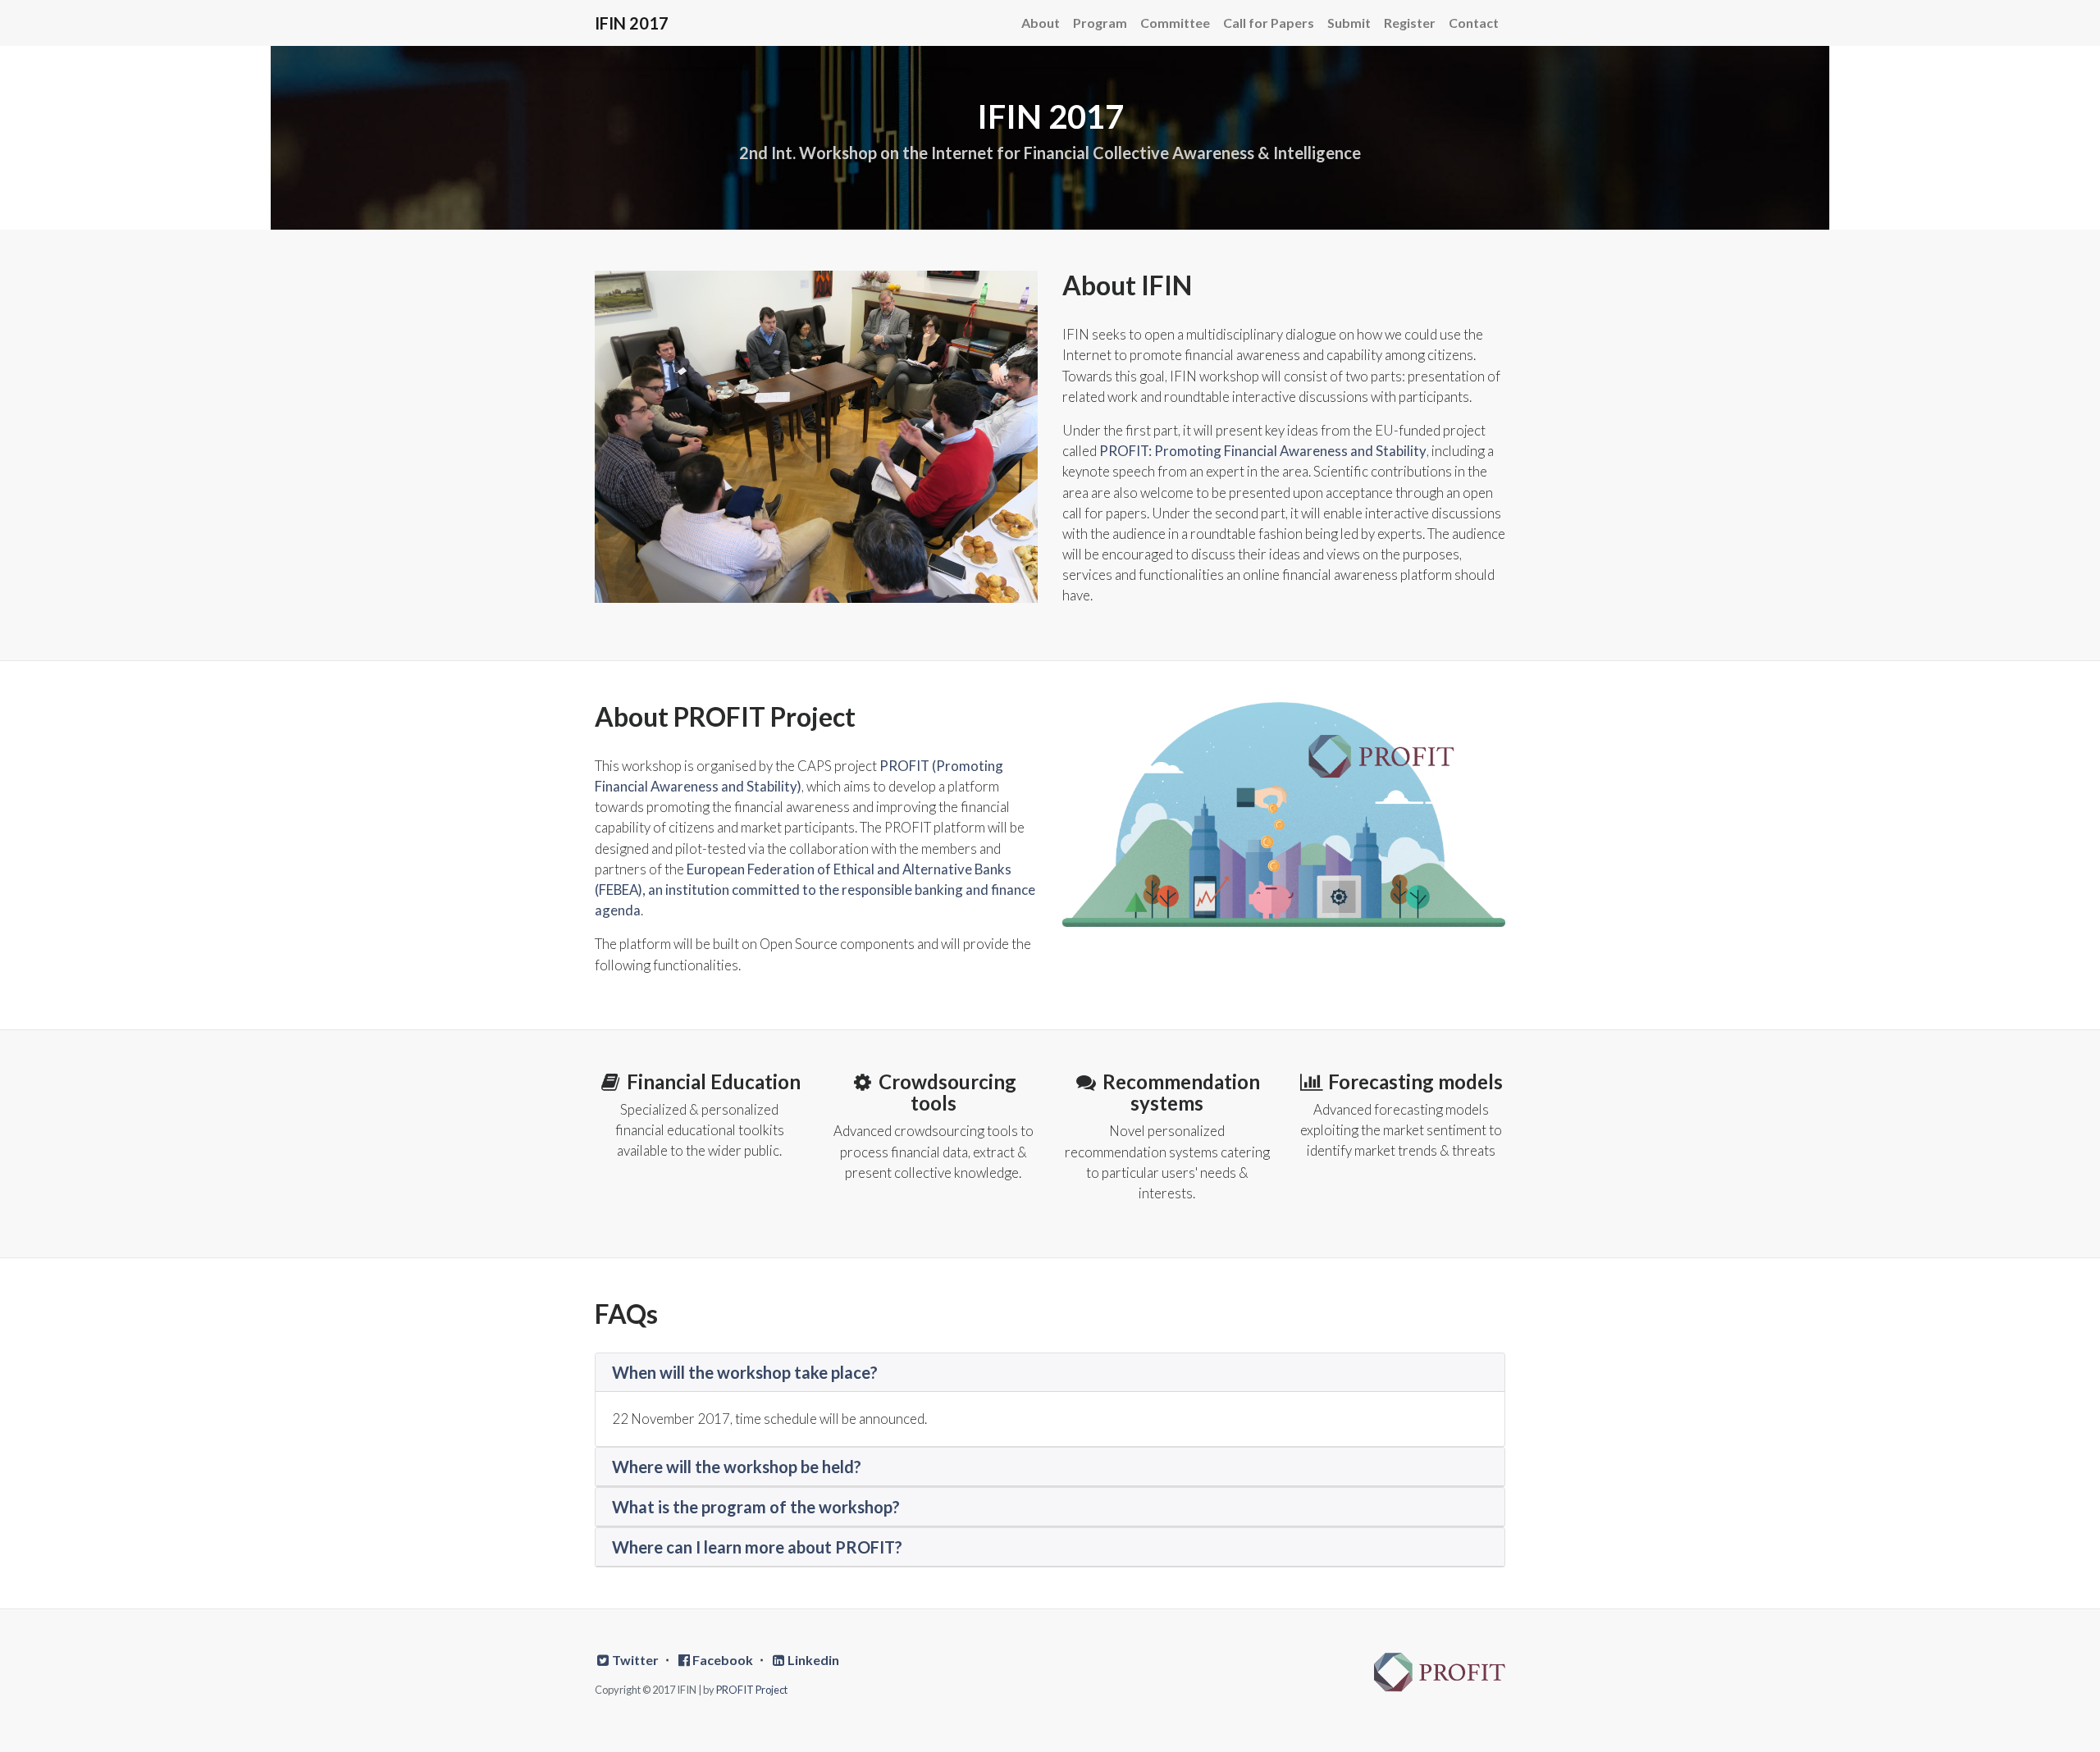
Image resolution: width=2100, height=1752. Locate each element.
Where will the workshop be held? (737, 1467)
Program (1100, 23)
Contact (1474, 23)
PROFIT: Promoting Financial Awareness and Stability (1263, 451)
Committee (1175, 23)
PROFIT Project (752, 1690)
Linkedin (813, 1660)
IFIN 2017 (632, 23)
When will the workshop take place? (745, 1372)
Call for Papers (1269, 23)
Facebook (723, 1660)
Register (1410, 23)
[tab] (1050, 1373)
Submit (1349, 23)
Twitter (635, 1660)
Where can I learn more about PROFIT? (757, 1547)
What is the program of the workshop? (756, 1507)
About (1041, 23)
